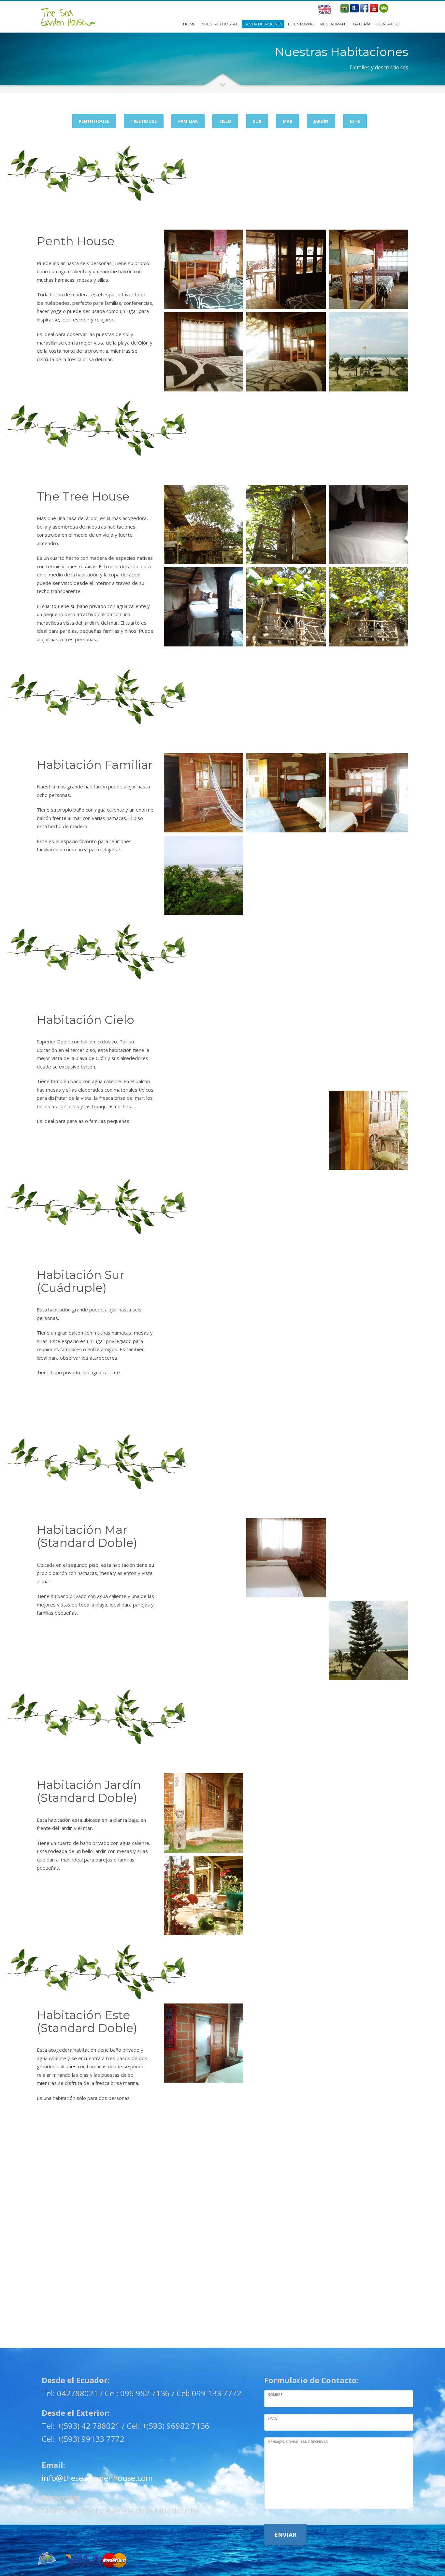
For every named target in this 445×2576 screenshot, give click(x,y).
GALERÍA (362, 24)
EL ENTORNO (301, 24)
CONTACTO (388, 24)
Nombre (275, 2395)
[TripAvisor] (345, 8)
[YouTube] (374, 8)
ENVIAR (285, 2535)
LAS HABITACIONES (263, 24)
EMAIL (273, 2418)
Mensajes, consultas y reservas (298, 2442)
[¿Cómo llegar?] (384, 8)
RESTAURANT (334, 24)
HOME (189, 24)
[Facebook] (364, 8)
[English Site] (324, 10)
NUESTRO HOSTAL (220, 24)
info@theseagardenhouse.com (97, 2478)
